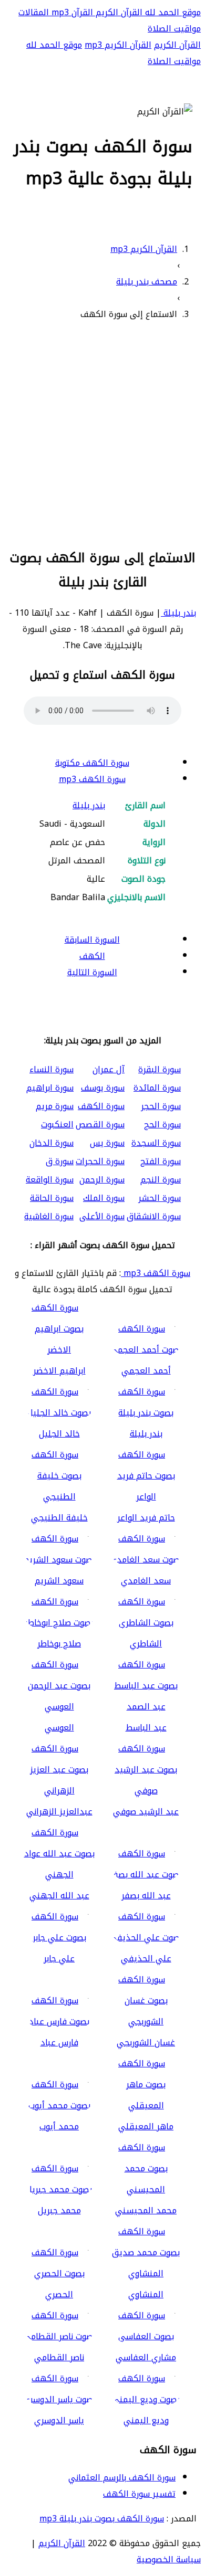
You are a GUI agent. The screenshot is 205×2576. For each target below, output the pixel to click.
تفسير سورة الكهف (139, 2494)
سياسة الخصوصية (169, 2559)
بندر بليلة (178, 613)
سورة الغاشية (49, 1216)
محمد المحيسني (146, 2210)
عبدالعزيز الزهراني (59, 1812)
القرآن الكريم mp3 (118, 45)
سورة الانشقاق (154, 1216)
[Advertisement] (102, 433)
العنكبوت (57, 1125)
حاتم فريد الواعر (146, 1518)
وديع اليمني (146, 2420)
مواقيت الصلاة (174, 29)
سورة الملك (104, 1198)
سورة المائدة (157, 1088)
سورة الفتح (161, 1161)
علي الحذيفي (146, 1959)
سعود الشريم (59, 1581)
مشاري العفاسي (146, 2357)
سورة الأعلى (102, 1216)
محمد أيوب (59, 2126)
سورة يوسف (103, 1088)
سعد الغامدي (146, 1581)
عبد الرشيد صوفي (146, 1812)
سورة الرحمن (102, 1180)
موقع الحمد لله (172, 12)
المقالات (34, 12)
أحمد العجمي (146, 1371)
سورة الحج (162, 1125)
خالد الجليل (59, 1434)
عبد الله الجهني (59, 1896)
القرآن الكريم (118, 12)
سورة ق (60, 1161)
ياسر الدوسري (59, 2420)
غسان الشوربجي (146, 2042)
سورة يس (107, 1143)
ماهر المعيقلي (146, 2126)
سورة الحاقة (52, 1198)
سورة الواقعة (50, 1180)
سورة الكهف (101, 1106)
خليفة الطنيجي (59, 1518)
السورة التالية (92, 972)
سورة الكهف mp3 (92, 779)
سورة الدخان (52, 1143)
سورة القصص (100, 1125)
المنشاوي (146, 2294)
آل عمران (109, 1069)
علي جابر (59, 1959)
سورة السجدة (156, 1143)
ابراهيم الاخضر (59, 1371)
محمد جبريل (59, 2210)
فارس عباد (59, 2042)
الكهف (92, 956)
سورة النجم (161, 1180)
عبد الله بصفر (146, 1896)
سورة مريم (55, 1106)
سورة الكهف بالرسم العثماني (122, 2478)
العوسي (59, 1728)
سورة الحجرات (100, 1161)
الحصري (59, 2294)
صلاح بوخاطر (59, 1644)
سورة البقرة (160, 1069)
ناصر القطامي (59, 2357)
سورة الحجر (161, 1106)
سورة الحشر (160, 1198)
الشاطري (146, 1644)
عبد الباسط (146, 1728)
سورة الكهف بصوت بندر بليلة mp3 (102, 2519)
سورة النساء (52, 1069)
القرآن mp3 (71, 12)
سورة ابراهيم (50, 1088)
